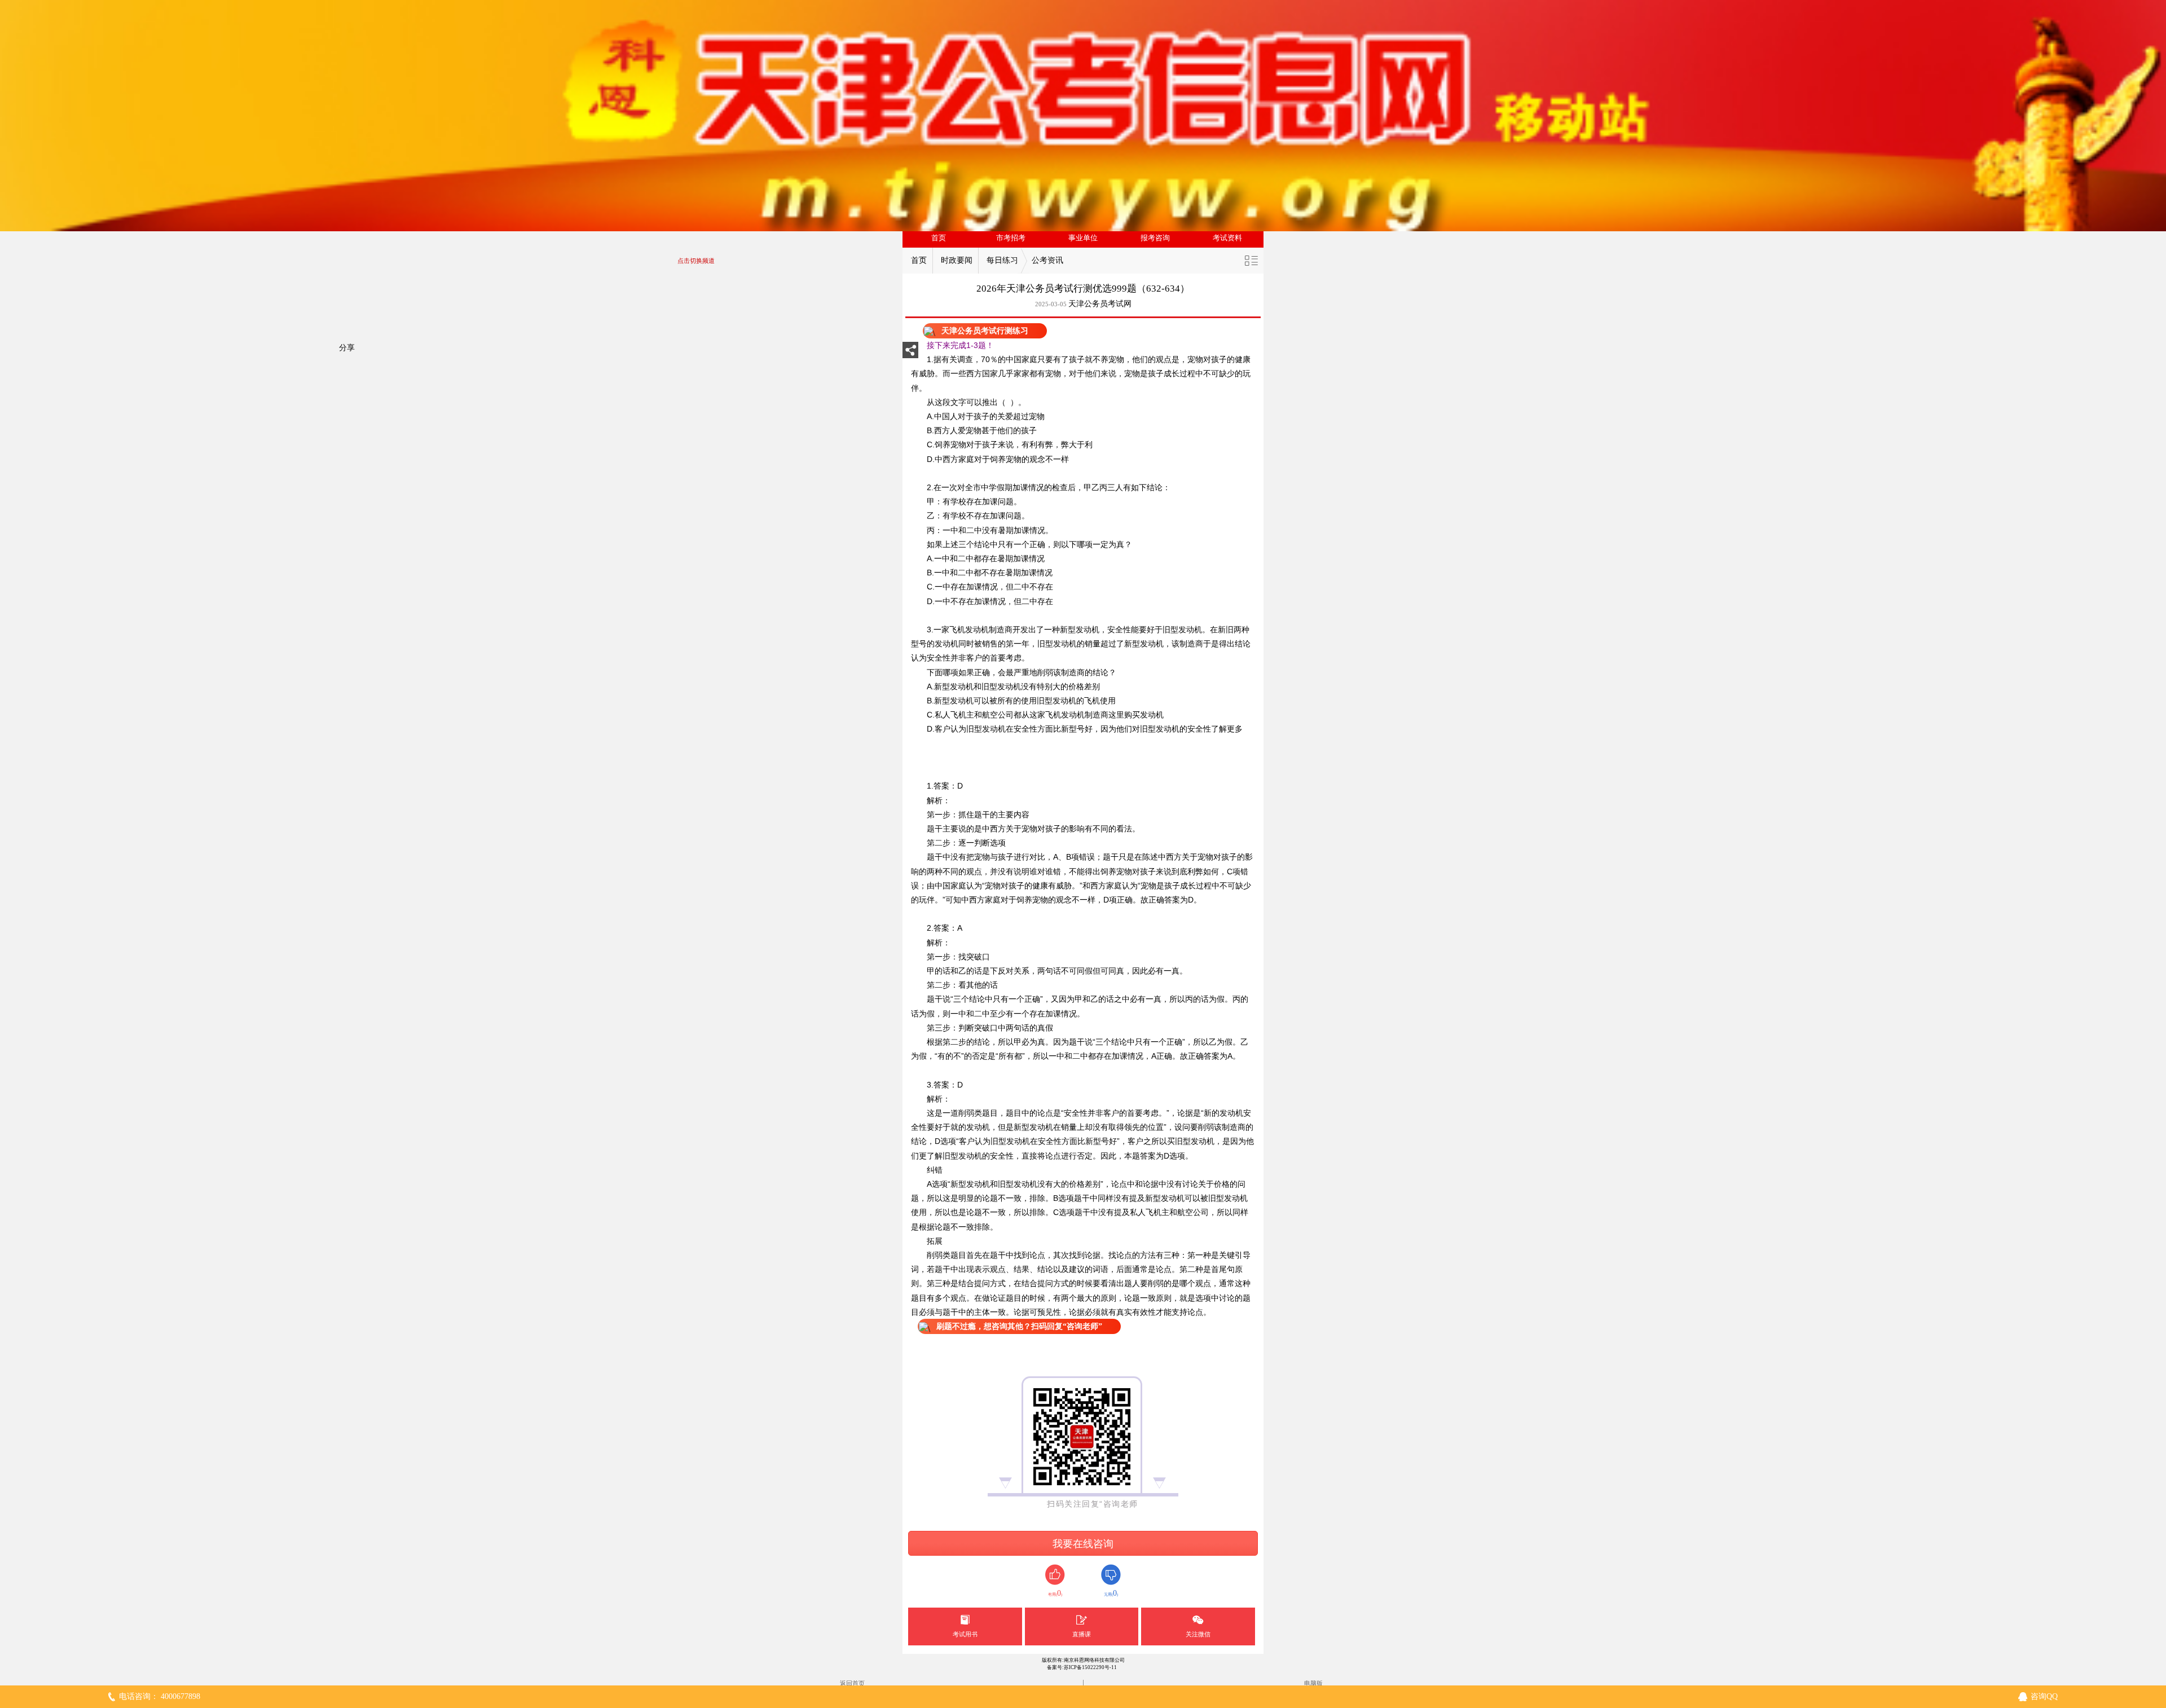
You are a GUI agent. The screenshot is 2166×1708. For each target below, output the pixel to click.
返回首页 (852, 1683)
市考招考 (1011, 238)
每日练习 (1002, 260)
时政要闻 (957, 260)
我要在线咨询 (1083, 1544)
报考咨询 (1155, 238)
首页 (939, 238)
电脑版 (1313, 1683)
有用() (1055, 1593)
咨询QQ (2044, 1696)
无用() (1111, 1593)
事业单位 (1083, 238)
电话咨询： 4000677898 (160, 1696)
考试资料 (1227, 238)
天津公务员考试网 (1100, 304)
